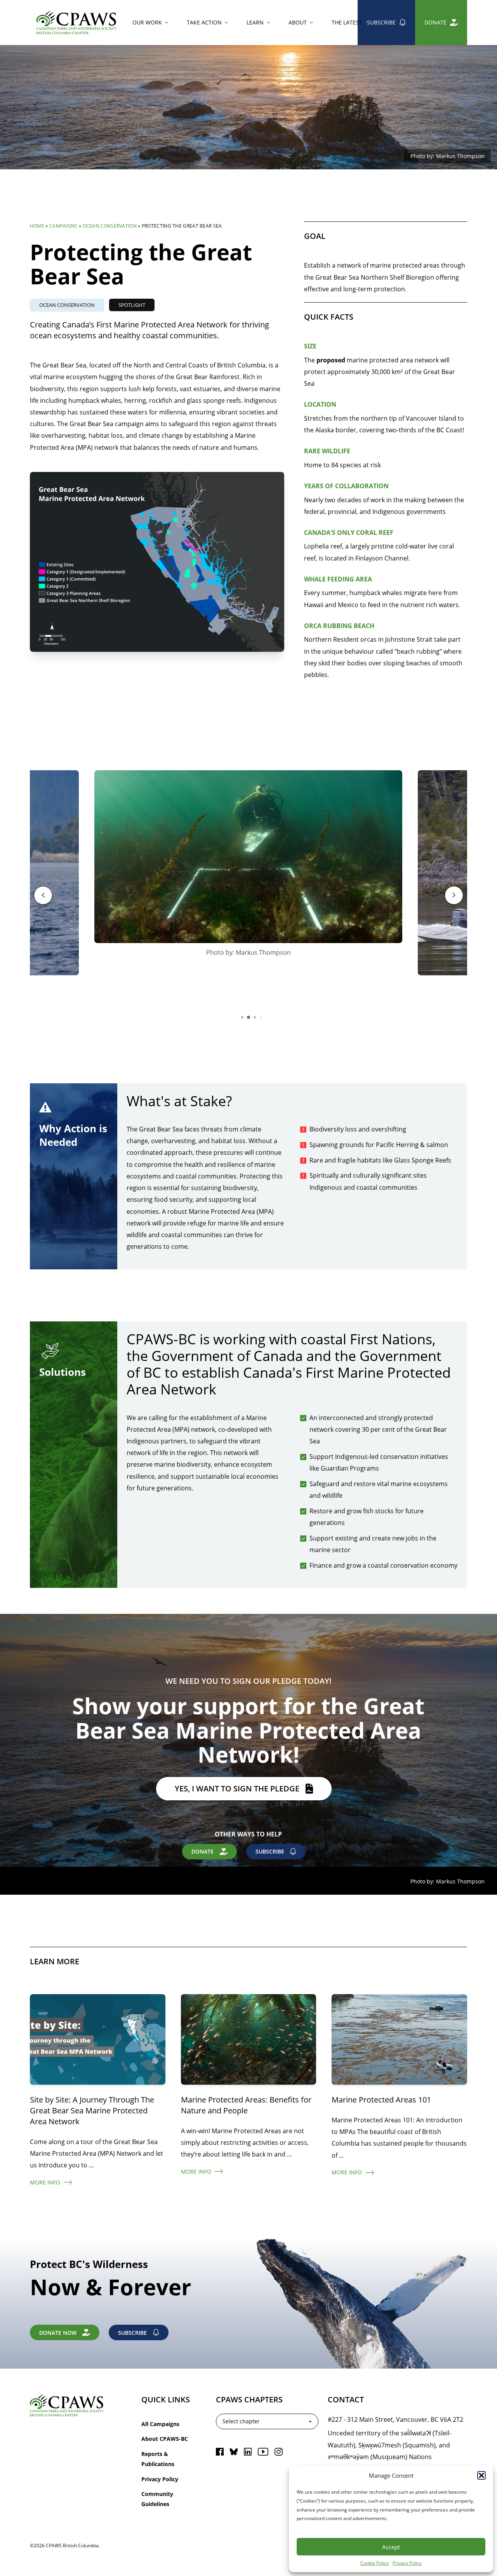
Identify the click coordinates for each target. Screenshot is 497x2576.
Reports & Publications (158, 2459)
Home (37, 226)
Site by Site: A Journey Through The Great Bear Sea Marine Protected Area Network (92, 2110)
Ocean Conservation (110, 226)
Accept (391, 2547)
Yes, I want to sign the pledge (237, 1788)
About (298, 22)
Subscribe (381, 22)
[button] (481, 2475)
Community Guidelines (157, 2499)
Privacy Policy (407, 2563)
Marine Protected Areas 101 (381, 2099)
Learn (255, 22)
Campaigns (63, 226)
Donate (435, 22)
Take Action (204, 22)
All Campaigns (160, 2424)
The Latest (347, 22)
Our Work (147, 22)
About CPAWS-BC (165, 2439)
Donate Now (58, 2333)
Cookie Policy (374, 2563)
